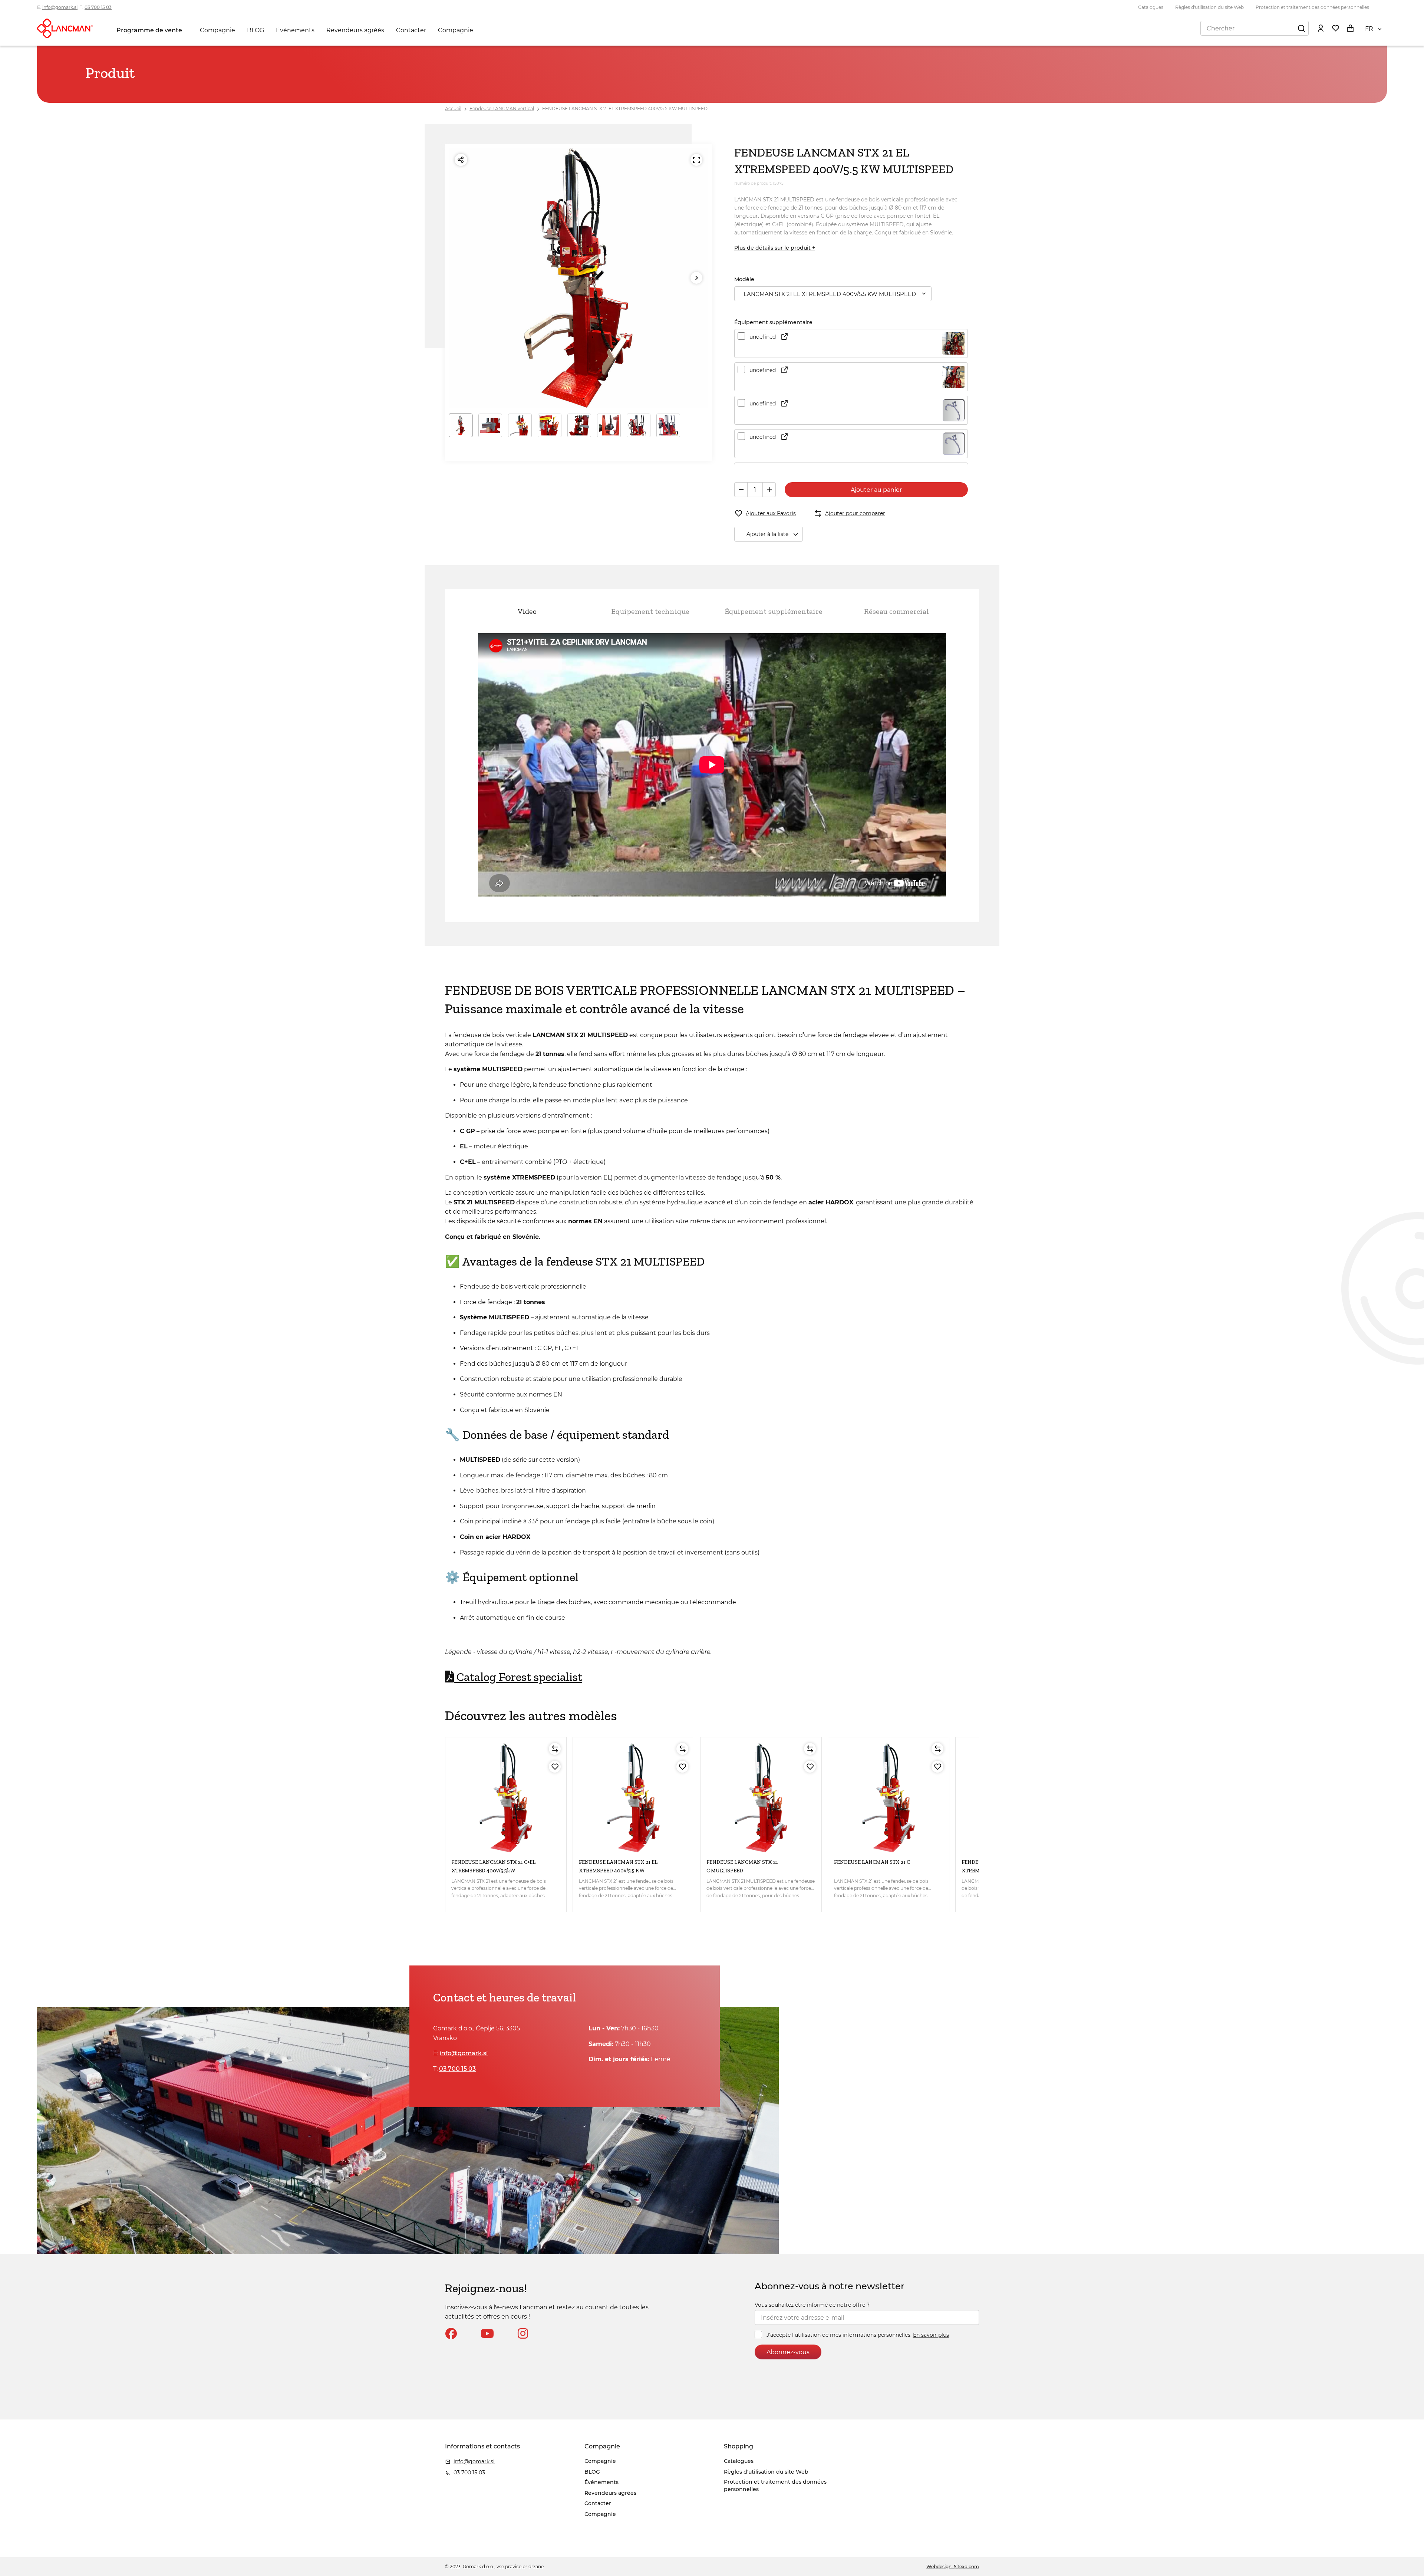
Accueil (453, 108)
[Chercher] (1301, 28)
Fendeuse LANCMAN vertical (502, 108)
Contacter (411, 30)
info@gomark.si (60, 7)
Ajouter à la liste (767, 534)
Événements (295, 30)
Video (527, 611)
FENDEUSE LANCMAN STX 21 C (872, 1862)
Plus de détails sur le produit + (775, 248)
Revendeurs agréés (355, 30)
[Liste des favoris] (1335, 28)
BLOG (256, 30)
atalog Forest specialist (518, 1677)
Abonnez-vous (788, 2352)
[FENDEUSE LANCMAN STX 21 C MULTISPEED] (761, 1798)
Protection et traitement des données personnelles (1312, 7)
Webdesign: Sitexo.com (953, 2567)
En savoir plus (931, 2335)
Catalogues (1151, 7)
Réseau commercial (896, 611)
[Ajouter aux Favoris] (555, 1767)
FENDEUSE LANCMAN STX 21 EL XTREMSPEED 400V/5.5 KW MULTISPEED (625, 108)
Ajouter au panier (876, 490)
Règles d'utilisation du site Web (1209, 7)
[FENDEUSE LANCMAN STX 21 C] (889, 1798)
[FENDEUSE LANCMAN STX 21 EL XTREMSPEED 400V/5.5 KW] (633, 1798)
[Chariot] (1350, 28)
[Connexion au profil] (1321, 28)
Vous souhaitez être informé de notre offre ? (812, 2305)
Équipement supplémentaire (774, 611)
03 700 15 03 (98, 7)
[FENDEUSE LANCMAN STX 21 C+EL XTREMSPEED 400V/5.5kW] (506, 1798)
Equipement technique (650, 611)
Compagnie (217, 30)
